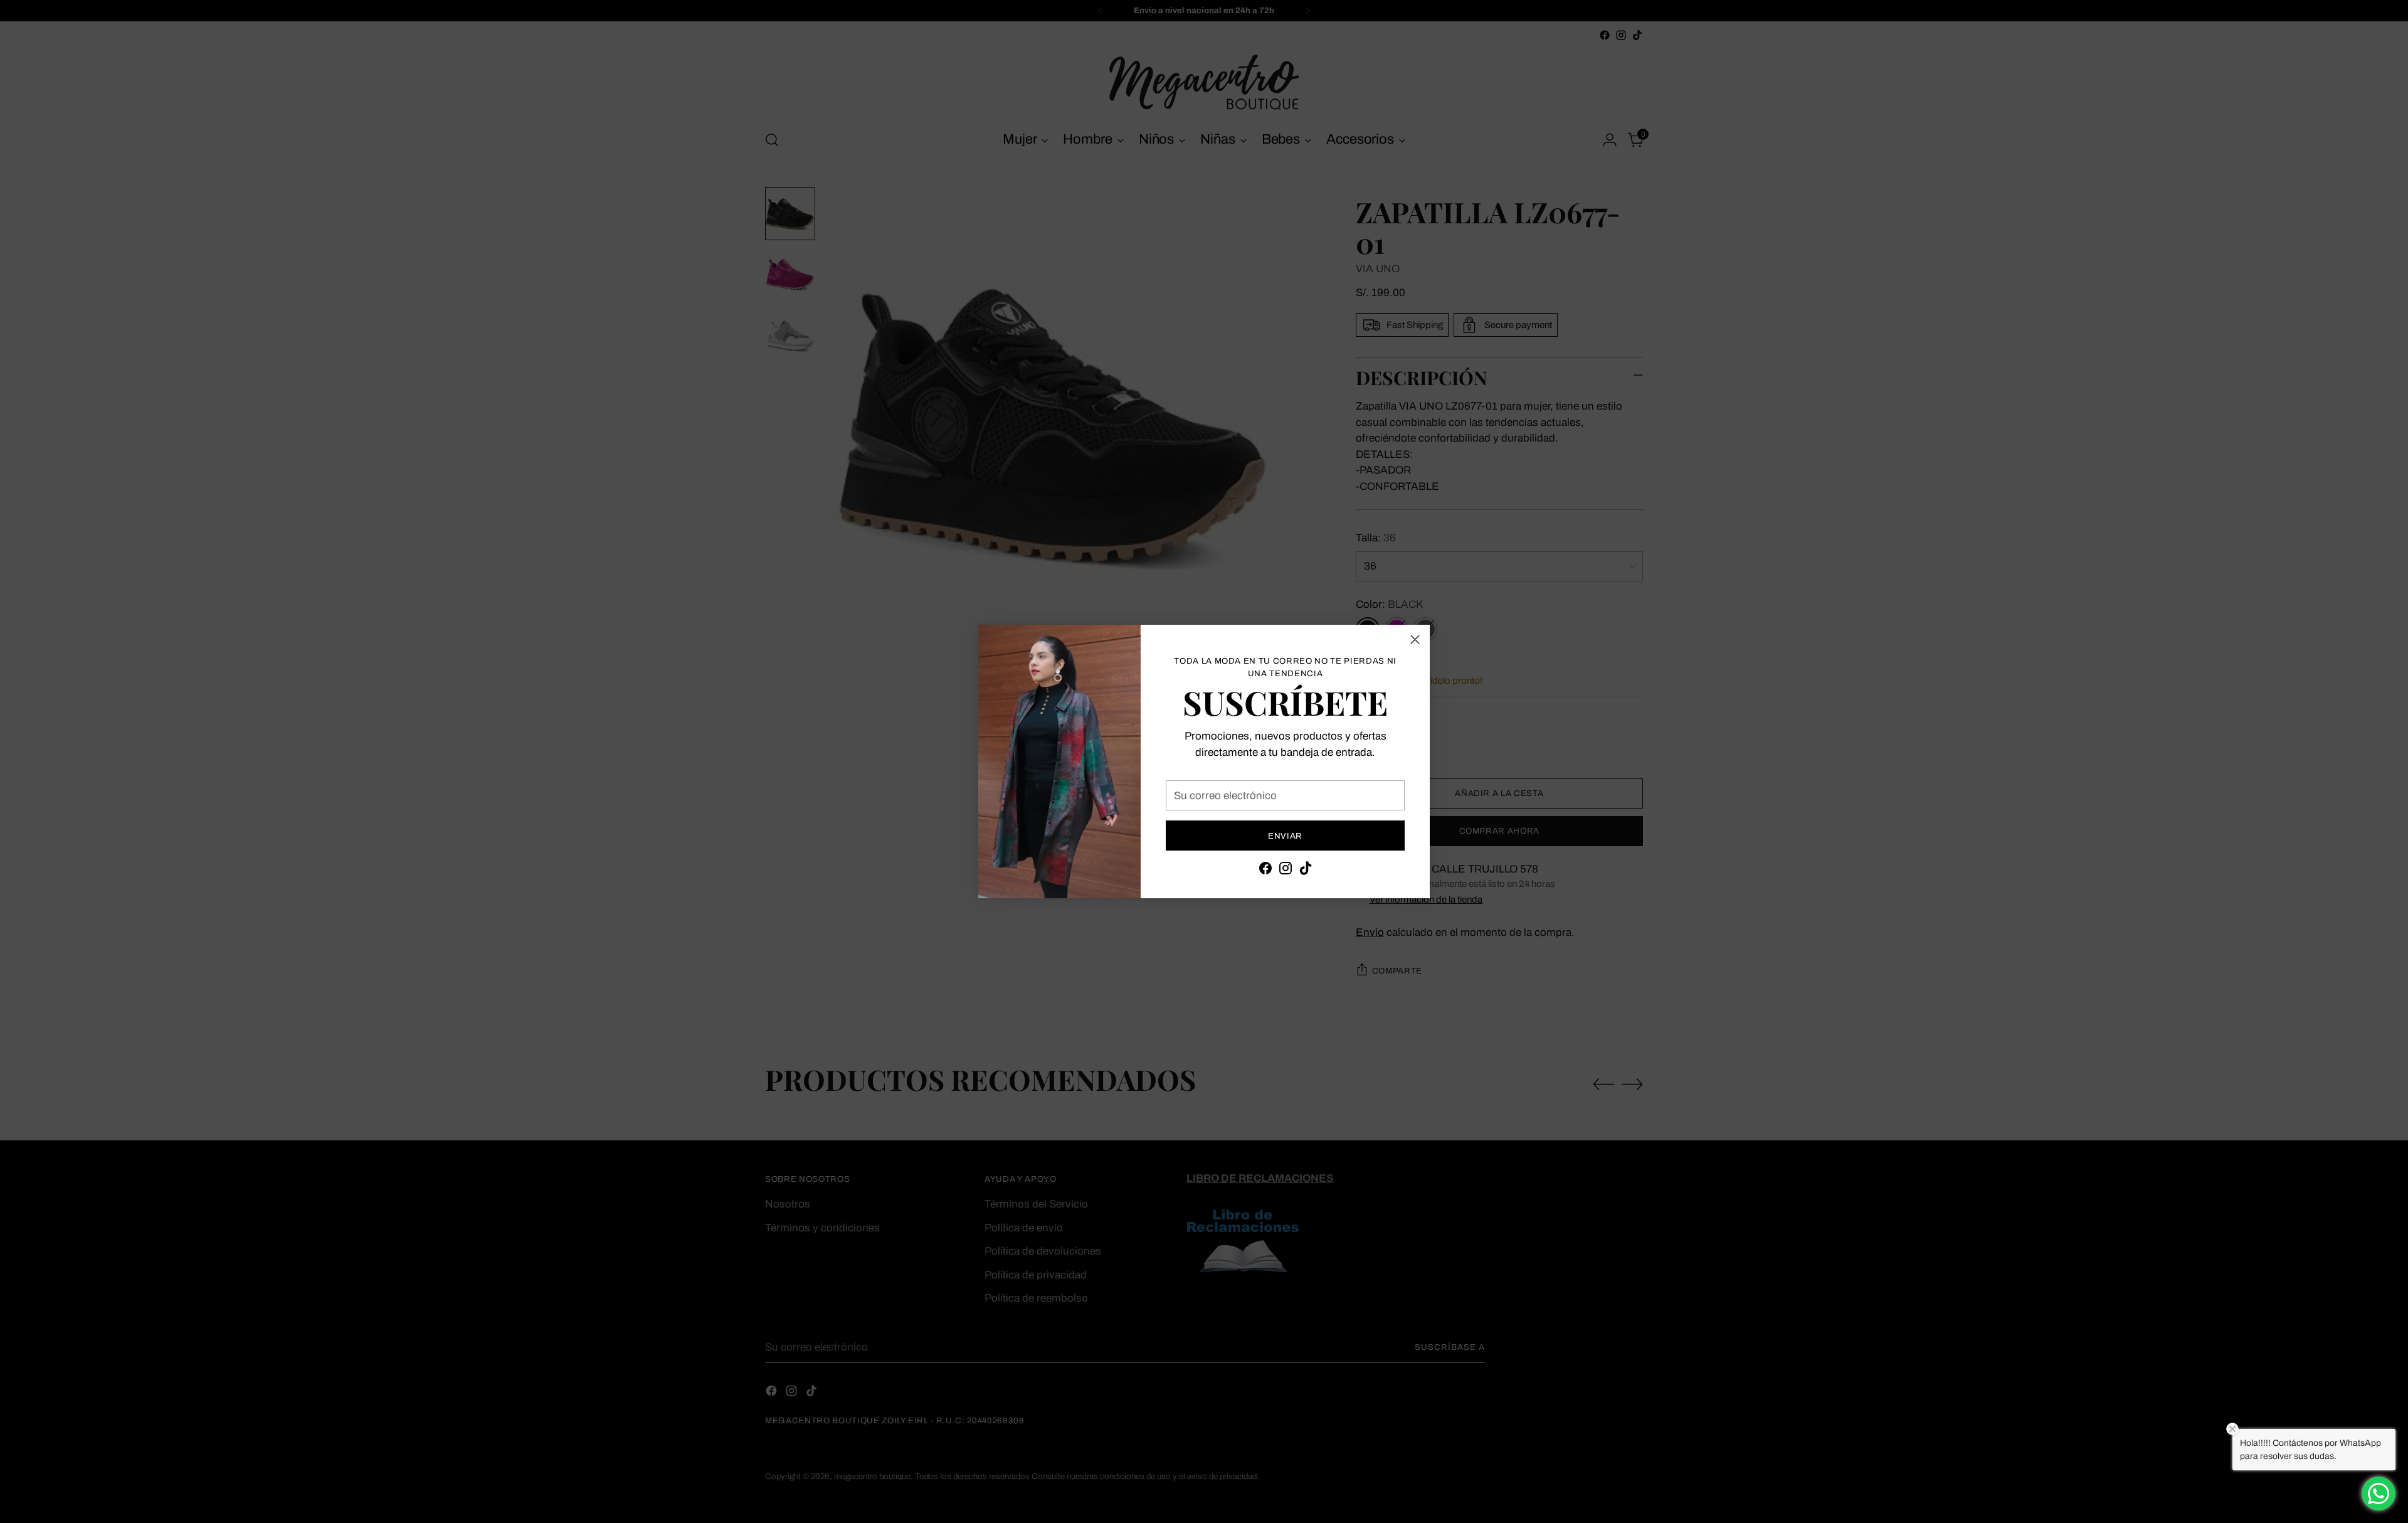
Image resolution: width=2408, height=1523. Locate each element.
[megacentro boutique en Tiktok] (1306, 871)
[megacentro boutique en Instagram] (1286, 871)
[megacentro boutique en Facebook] (1265, 871)
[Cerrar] (1415, 639)
